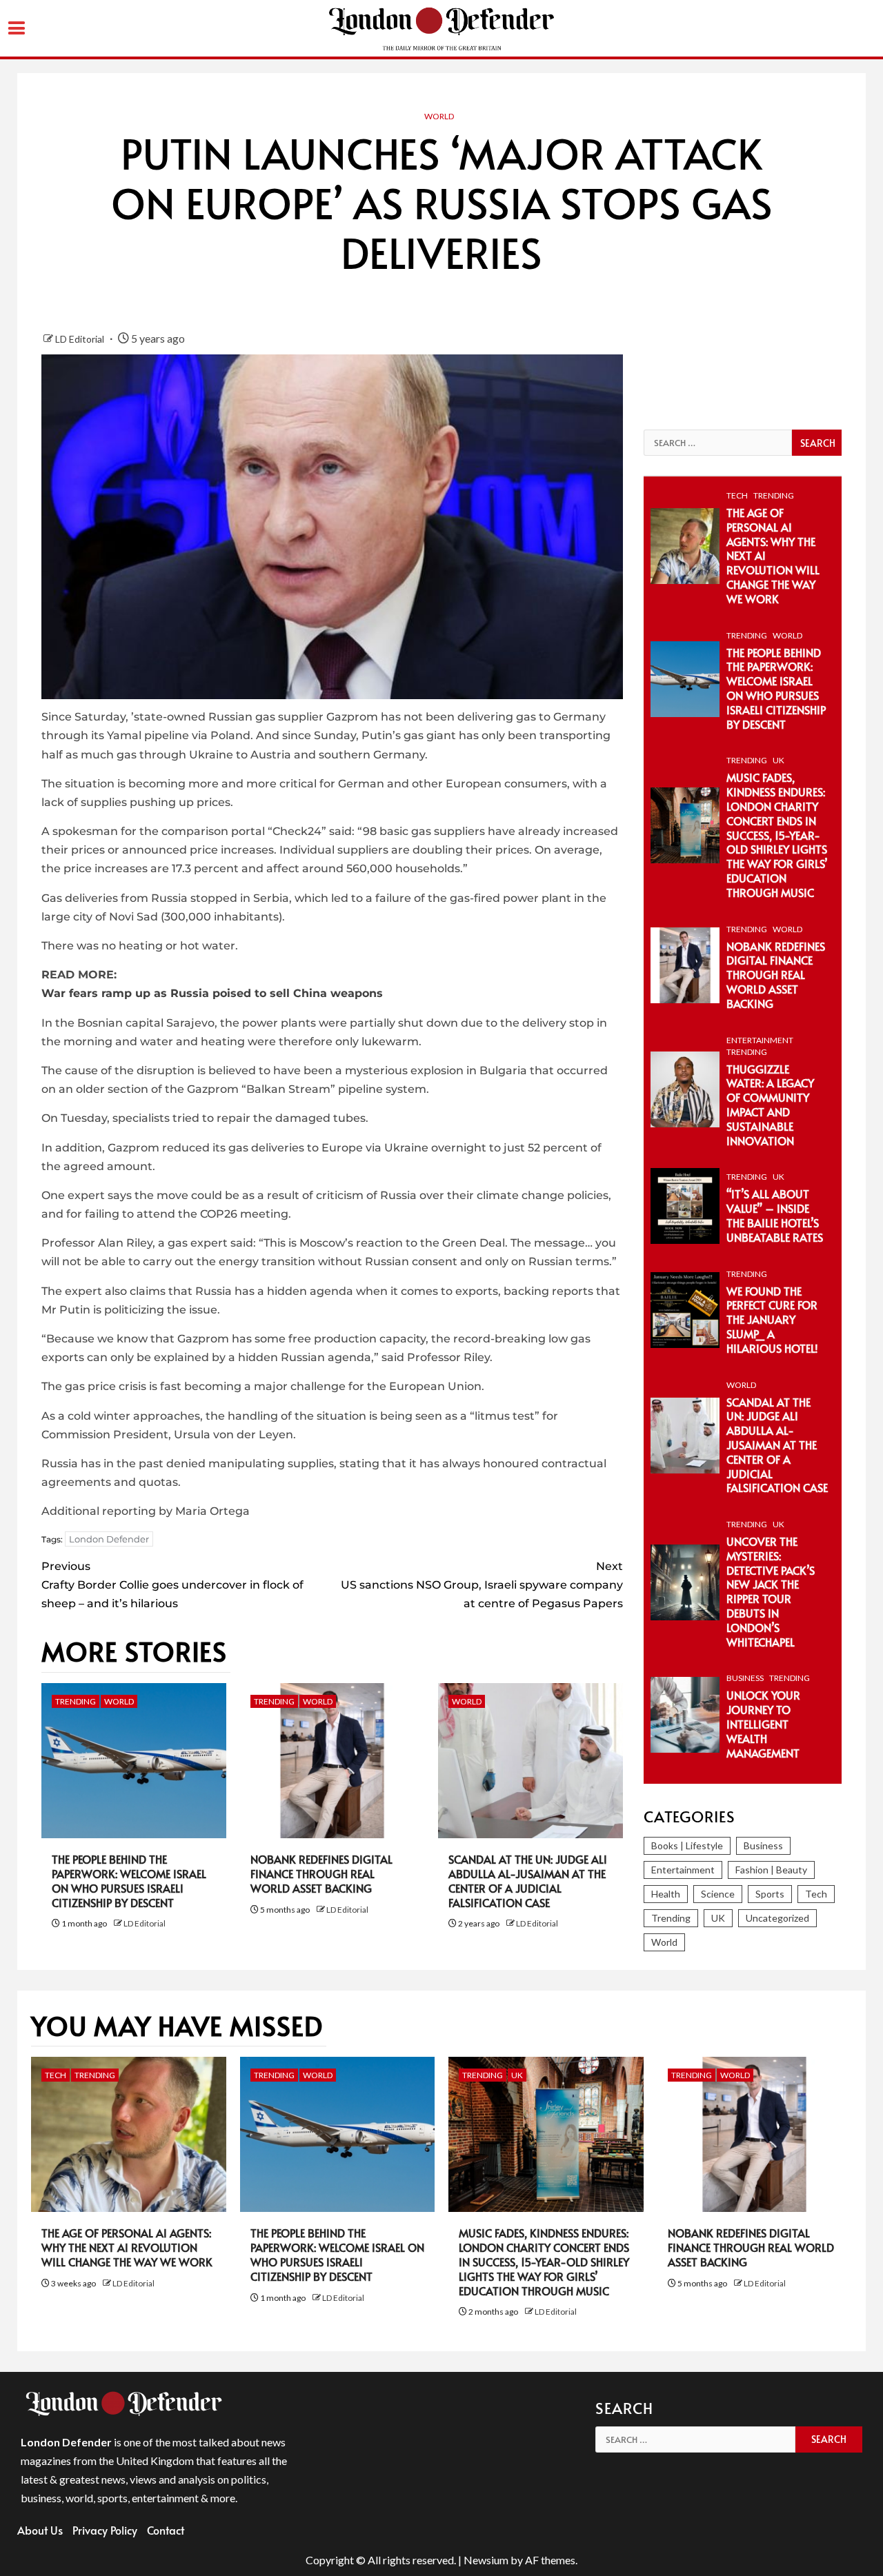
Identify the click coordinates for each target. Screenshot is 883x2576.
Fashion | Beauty (771, 1870)
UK (778, 760)
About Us (40, 2530)
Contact (166, 2530)
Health (666, 1894)
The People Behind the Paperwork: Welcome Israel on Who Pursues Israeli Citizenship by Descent (129, 1880)
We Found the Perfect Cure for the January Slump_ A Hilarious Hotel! (772, 1319)
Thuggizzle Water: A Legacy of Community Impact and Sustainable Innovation (770, 1105)
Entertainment (760, 1040)
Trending (76, 1701)
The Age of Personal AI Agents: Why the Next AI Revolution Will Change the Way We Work (127, 2247)
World (439, 116)
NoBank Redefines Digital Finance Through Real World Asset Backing (321, 1873)
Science (718, 1894)
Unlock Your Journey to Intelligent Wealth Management (763, 1723)
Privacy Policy (105, 2530)
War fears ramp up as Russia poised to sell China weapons (212, 993)
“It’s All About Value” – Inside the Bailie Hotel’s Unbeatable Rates (775, 1215)
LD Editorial (81, 339)
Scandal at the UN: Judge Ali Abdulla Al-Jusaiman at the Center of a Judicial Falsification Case (528, 1880)
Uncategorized (777, 1918)
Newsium (486, 2560)
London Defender (109, 1539)
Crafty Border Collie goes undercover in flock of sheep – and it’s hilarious (172, 1585)
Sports (770, 1894)
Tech (737, 495)
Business (745, 1678)
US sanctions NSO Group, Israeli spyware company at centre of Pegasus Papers (482, 1585)
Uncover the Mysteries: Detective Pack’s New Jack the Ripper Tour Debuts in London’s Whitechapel (771, 1591)
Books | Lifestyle (687, 1845)
